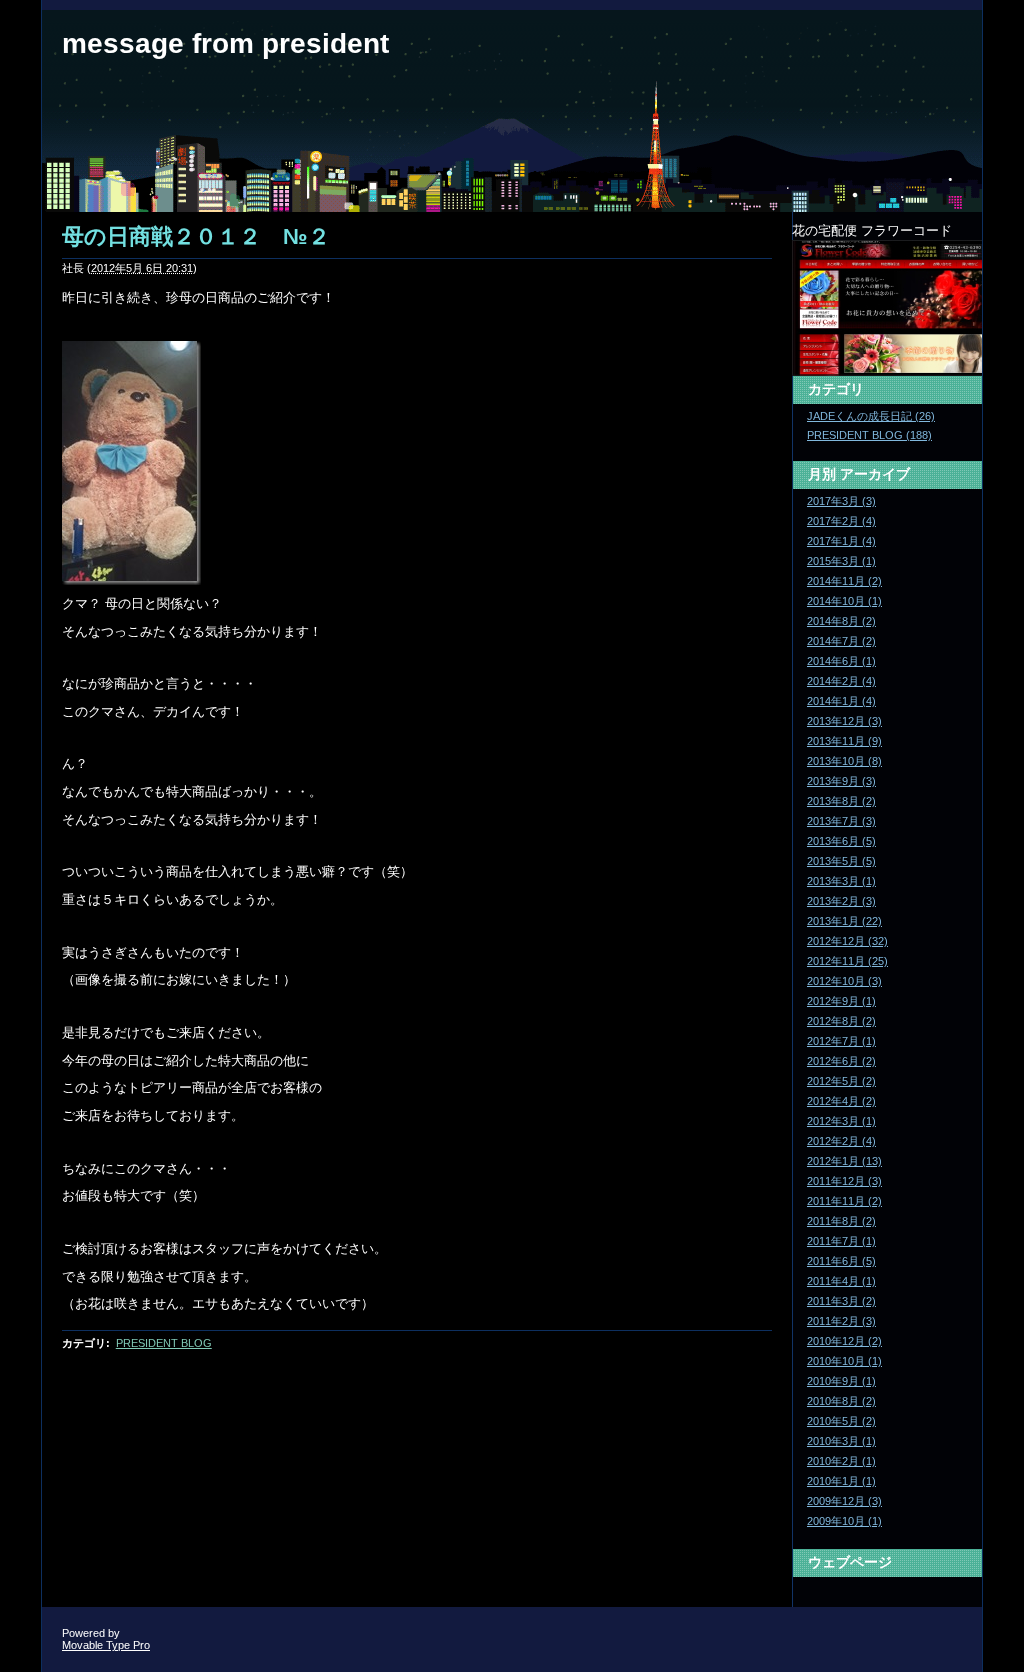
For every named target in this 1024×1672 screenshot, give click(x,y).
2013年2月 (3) (841, 901)
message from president (225, 43)
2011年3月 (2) (841, 1301)
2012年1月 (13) (844, 1161)
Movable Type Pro (106, 1645)
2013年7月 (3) (841, 821)
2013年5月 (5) (841, 861)
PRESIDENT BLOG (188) (869, 435)
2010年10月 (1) (844, 1361)
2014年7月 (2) (841, 641)
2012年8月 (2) (841, 1021)
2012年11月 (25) (847, 961)
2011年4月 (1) (841, 1281)
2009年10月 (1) (844, 1521)
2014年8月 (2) (841, 621)
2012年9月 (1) (841, 1001)
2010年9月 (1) (841, 1381)
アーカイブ (875, 474)
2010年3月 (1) (841, 1441)
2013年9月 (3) (841, 781)
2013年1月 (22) (844, 921)
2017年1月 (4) (841, 541)
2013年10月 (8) (844, 761)
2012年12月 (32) (847, 941)
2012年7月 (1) (841, 1041)
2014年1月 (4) (841, 701)
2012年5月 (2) (841, 1081)
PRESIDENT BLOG (164, 1343)
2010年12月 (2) (844, 1341)
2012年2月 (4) (841, 1141)
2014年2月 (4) (841, 681)
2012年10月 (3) (844, 981)
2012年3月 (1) (841, 1121)
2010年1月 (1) (841, 1481)
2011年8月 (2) (841, 1221)
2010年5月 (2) (841, 1421)
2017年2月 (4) (841, 521)
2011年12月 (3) (844, 1181)
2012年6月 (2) (841, 1061)
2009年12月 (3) (844, 1501)
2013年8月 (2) (841, 801)
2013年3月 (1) (841, 881)
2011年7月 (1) (841, 1241)
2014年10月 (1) (844, 601)
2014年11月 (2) (844, 581)
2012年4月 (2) (841, 1101)
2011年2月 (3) (841, 1321)
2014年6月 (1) (841, 661)
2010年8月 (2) (841, 1401)
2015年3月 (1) (841, 561)
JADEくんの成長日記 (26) (871, 416)
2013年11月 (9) (844, 741)
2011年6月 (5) (841, 1261)
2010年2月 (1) (841, 1461)
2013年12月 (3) (844, 721)
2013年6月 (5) (841, 841)
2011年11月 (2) (844, 1201)
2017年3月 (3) (841, 501)
